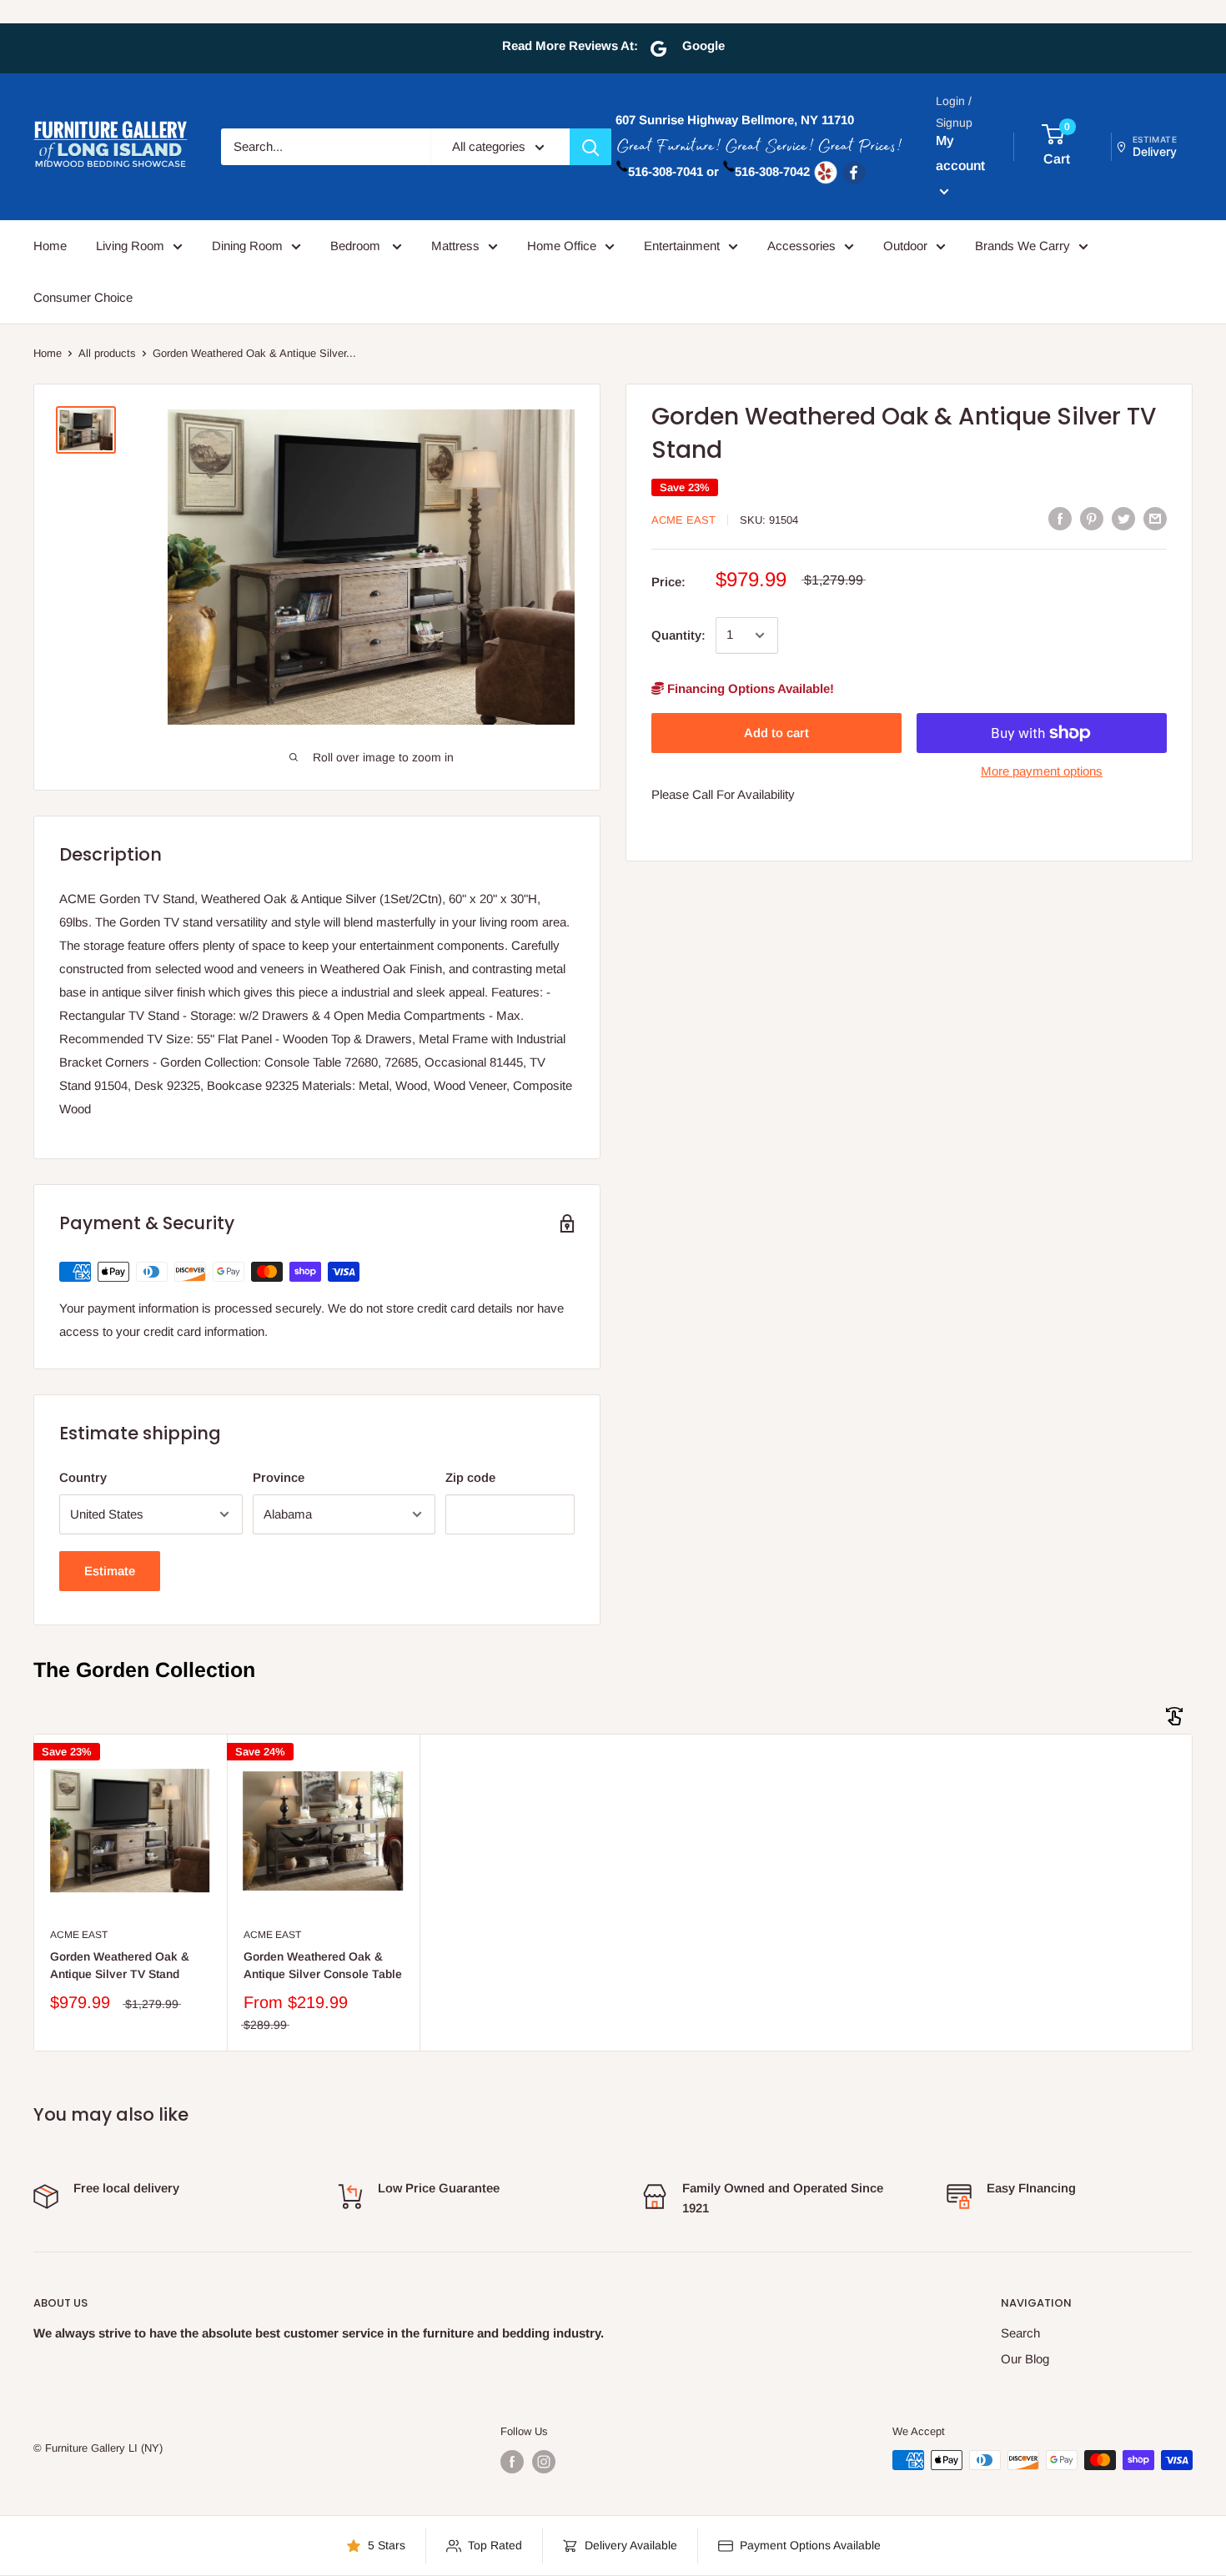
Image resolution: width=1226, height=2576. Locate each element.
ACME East (683, 520)
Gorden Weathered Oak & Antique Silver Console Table (323, 1966)
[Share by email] (1155, 518)
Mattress (455, 246)
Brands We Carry (1023, 246)
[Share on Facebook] (1060, 518)
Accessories (801, 246)
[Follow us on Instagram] (544, 2462)
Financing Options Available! (749, 688)
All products (107, 353)
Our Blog (1025, 2359)
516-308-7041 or (673, 171)
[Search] (590, 147)
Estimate (110, 1571)
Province (279, 1477)
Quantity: (678, 635)
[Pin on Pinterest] (1092, 518)
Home (50, 246)
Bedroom (357, 246)
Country (83, 1477)
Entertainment (682, 246)
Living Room (130, 246)
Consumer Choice (83, 297)
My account (960, 153)
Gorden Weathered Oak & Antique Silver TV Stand (120, 1966)
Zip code (470, 1477)
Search (1020, 2333)
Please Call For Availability (723, 794)
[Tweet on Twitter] (1123, 518)
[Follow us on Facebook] (512, 2462)
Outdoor (905, 246)
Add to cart (776, 733)
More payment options (1042, 771)
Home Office (562, 246)
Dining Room (247, 246)
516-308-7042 (772, 171)
